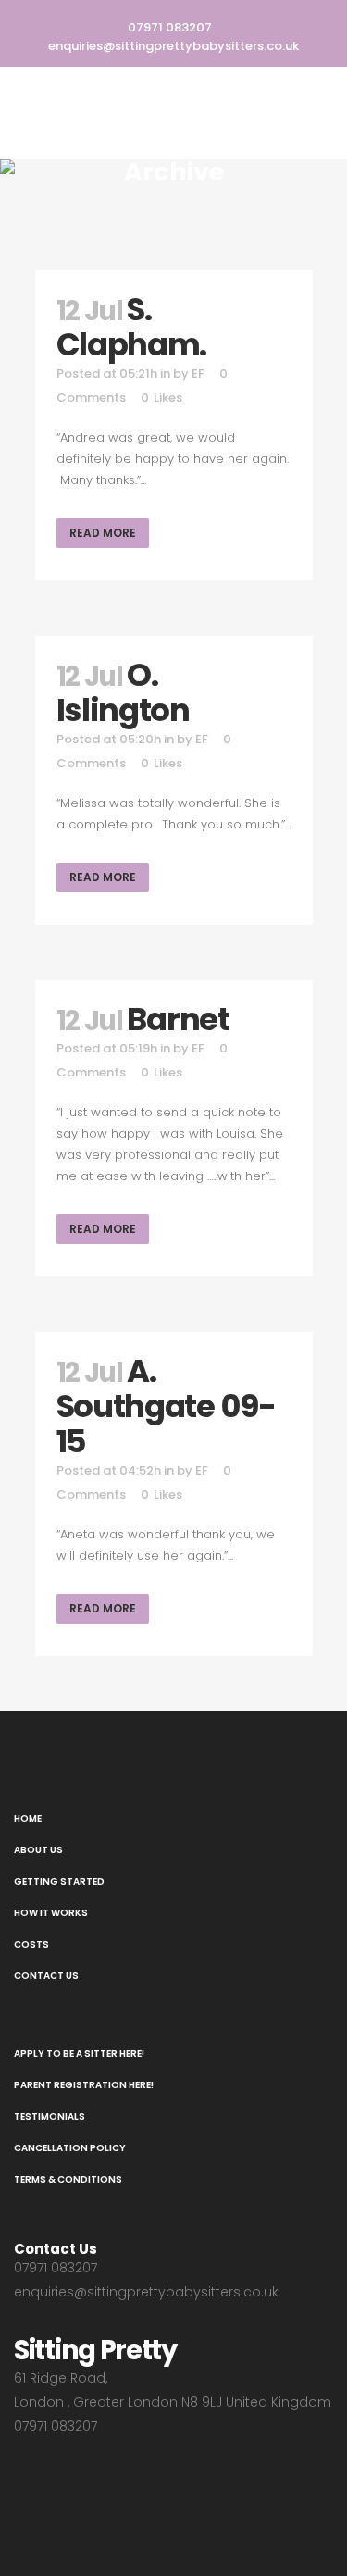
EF (198, 373)
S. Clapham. (132, 327)
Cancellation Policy (70, 2148)
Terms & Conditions (68, 2179)
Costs (31, 1944)
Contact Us (46, 1976)
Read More (103, 533)
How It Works (51, 1913)
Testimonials (50, 2116)
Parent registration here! (84, 2085)
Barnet (178, 1019)
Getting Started (59, 1881)
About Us (38, 1850)
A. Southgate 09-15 (166, 1406)
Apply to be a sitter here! (79, 2053)
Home (28, 1818)
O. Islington (123, 692)
